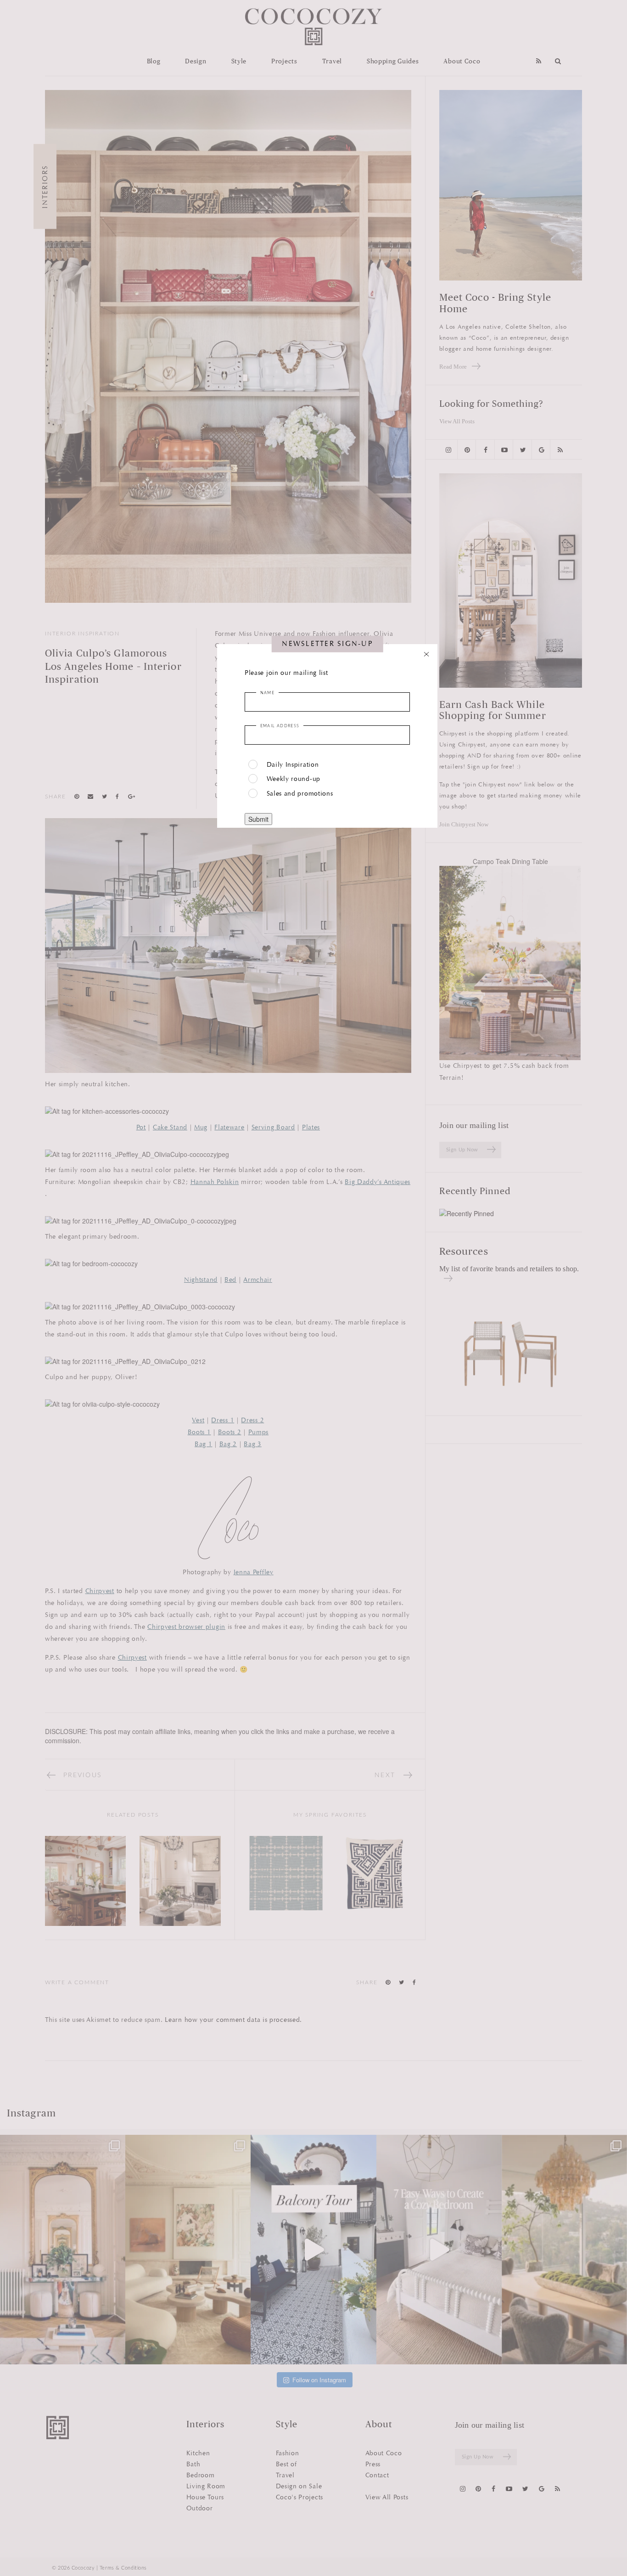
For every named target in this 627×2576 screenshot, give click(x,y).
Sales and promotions (300, 794)
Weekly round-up (294, 779)
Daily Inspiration (293, 765)
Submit (258, 819)
